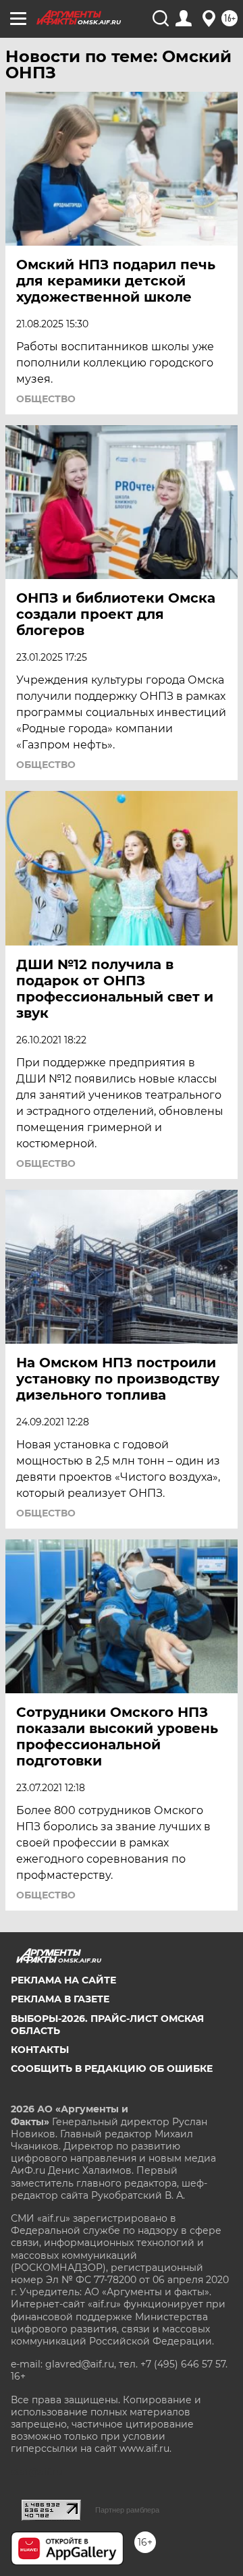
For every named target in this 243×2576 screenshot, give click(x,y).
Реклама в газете (60, 1999)
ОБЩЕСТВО (46, 399)
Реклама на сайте (63, 1980)
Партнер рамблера (127, 2510)
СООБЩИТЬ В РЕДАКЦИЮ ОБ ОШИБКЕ (112, 2068)
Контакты (40, 2050)
